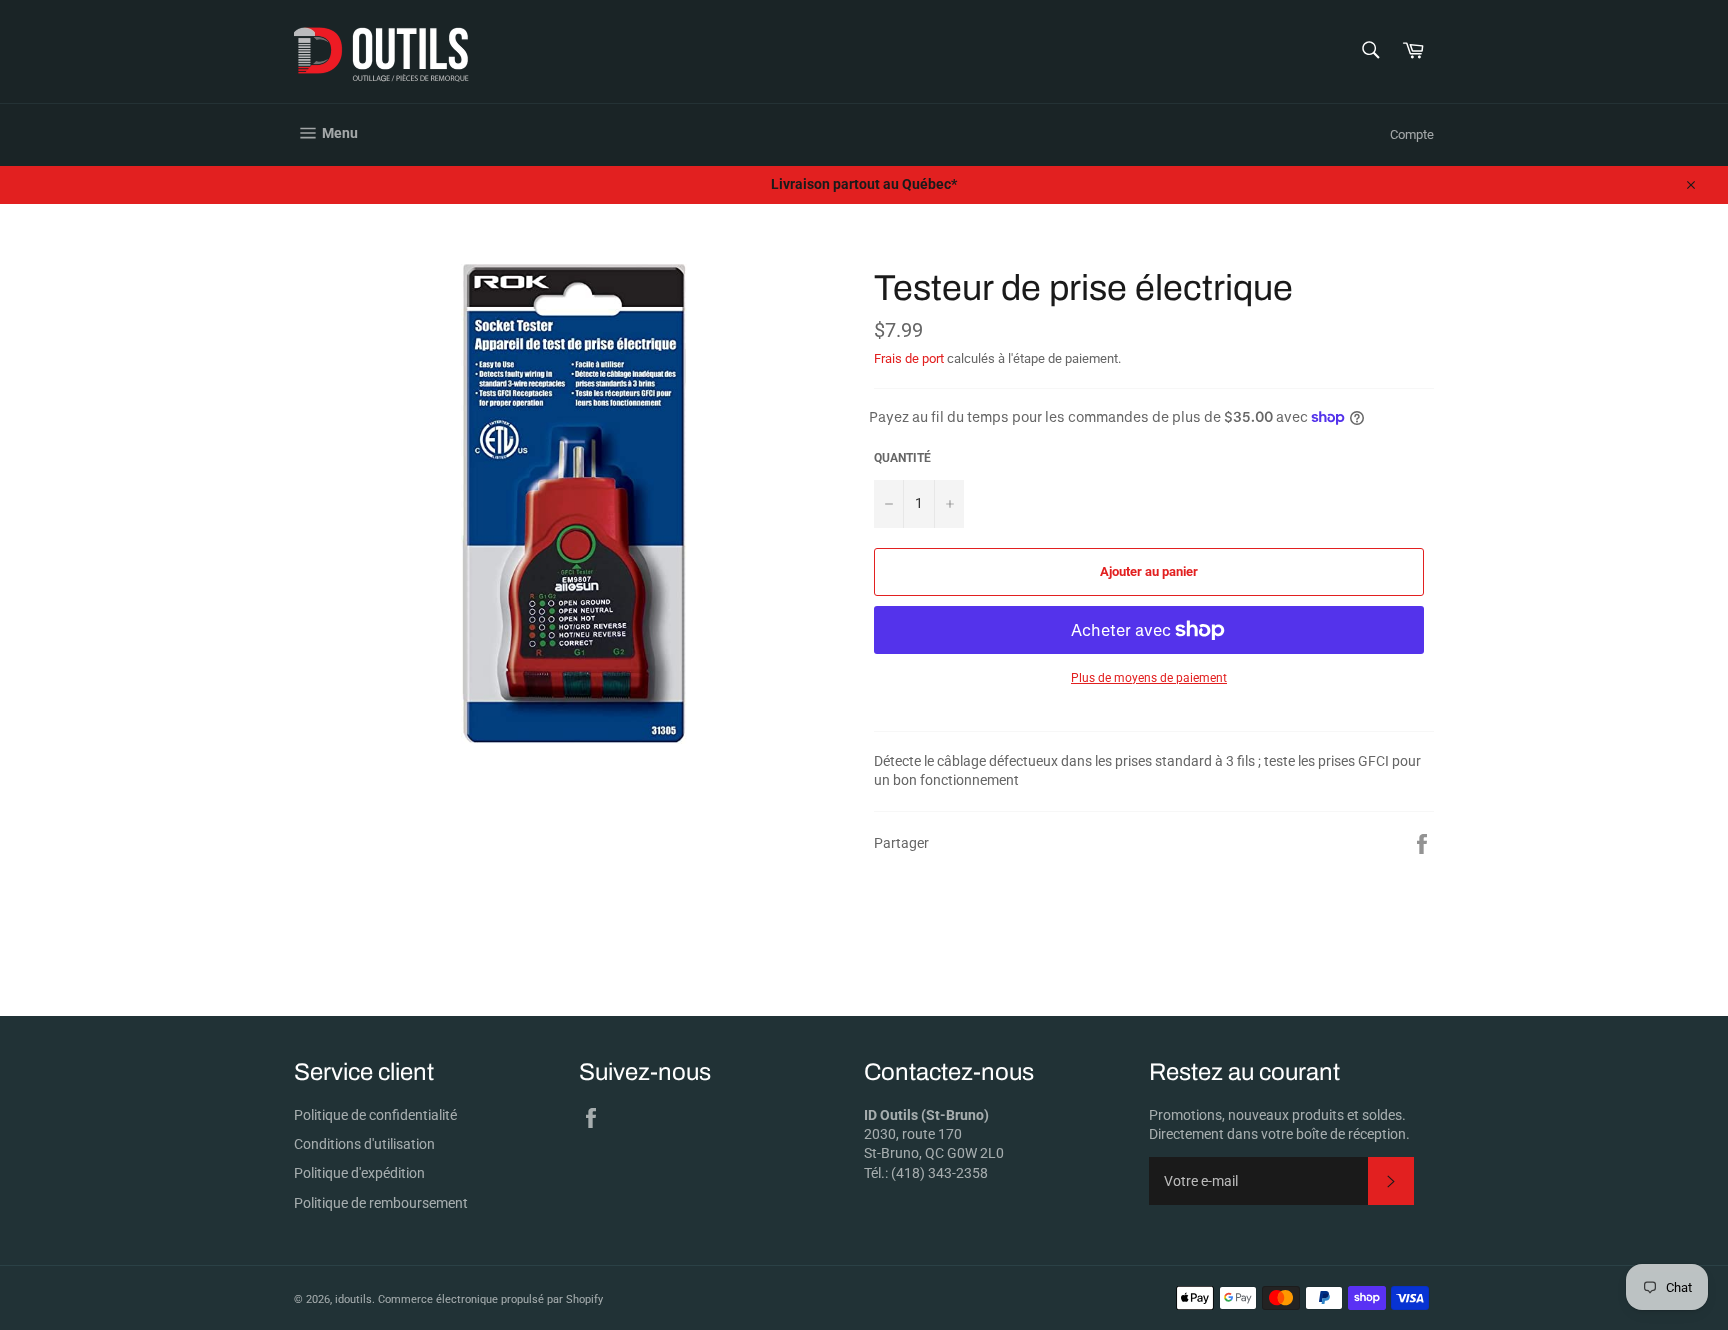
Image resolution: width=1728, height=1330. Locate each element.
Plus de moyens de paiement (1149, 678)
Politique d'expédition (359, 1173)
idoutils (353, 1299)
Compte (1412, 134)
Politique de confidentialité (375, 1115)
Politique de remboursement (381, 1203)
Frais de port (909, 358)
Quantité (902, 458)
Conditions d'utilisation (364, 1144)
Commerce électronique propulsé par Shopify (490, 1299)
